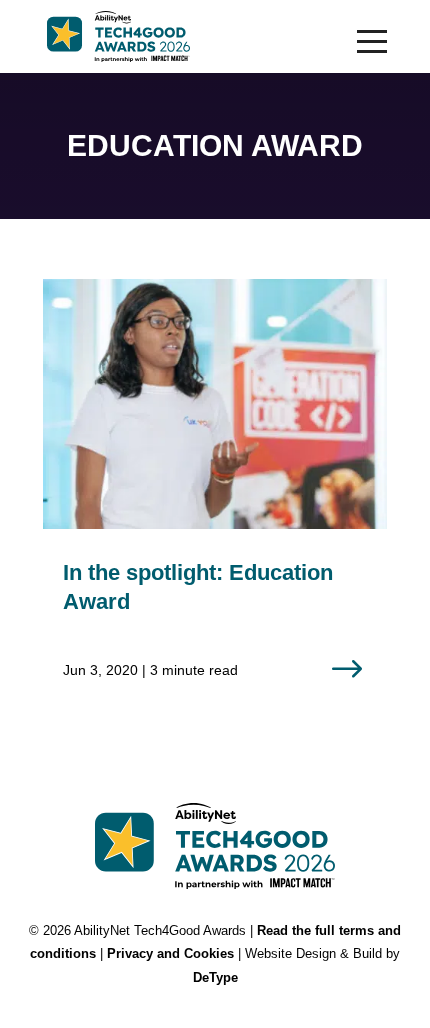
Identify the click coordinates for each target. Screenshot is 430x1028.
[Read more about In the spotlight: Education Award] (215, 496)
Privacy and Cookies (170, 953)
